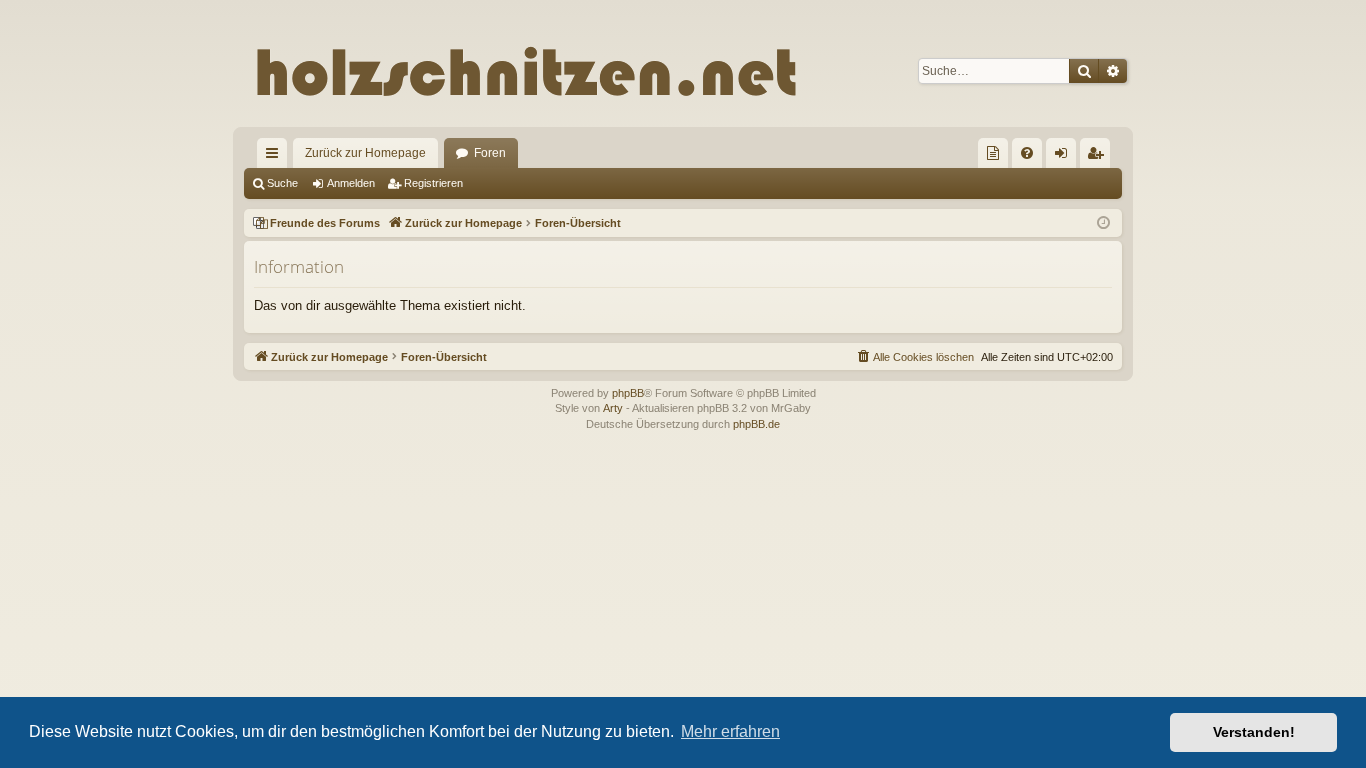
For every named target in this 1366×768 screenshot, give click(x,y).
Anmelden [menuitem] (1065, 157)
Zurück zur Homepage (365, 153)
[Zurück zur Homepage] (647, 71)
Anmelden (351, 183)
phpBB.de (756, 424)
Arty (613, 408)
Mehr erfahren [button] (730, 731)
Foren (490, 153)
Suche (282, 183)
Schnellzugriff (276, 157)
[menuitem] (993, 153)
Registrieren (433, 183)
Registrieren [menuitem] (1099, 157)
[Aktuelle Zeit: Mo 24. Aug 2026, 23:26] (1103, 223)
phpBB (628, 393)
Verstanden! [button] (1254, 732)
